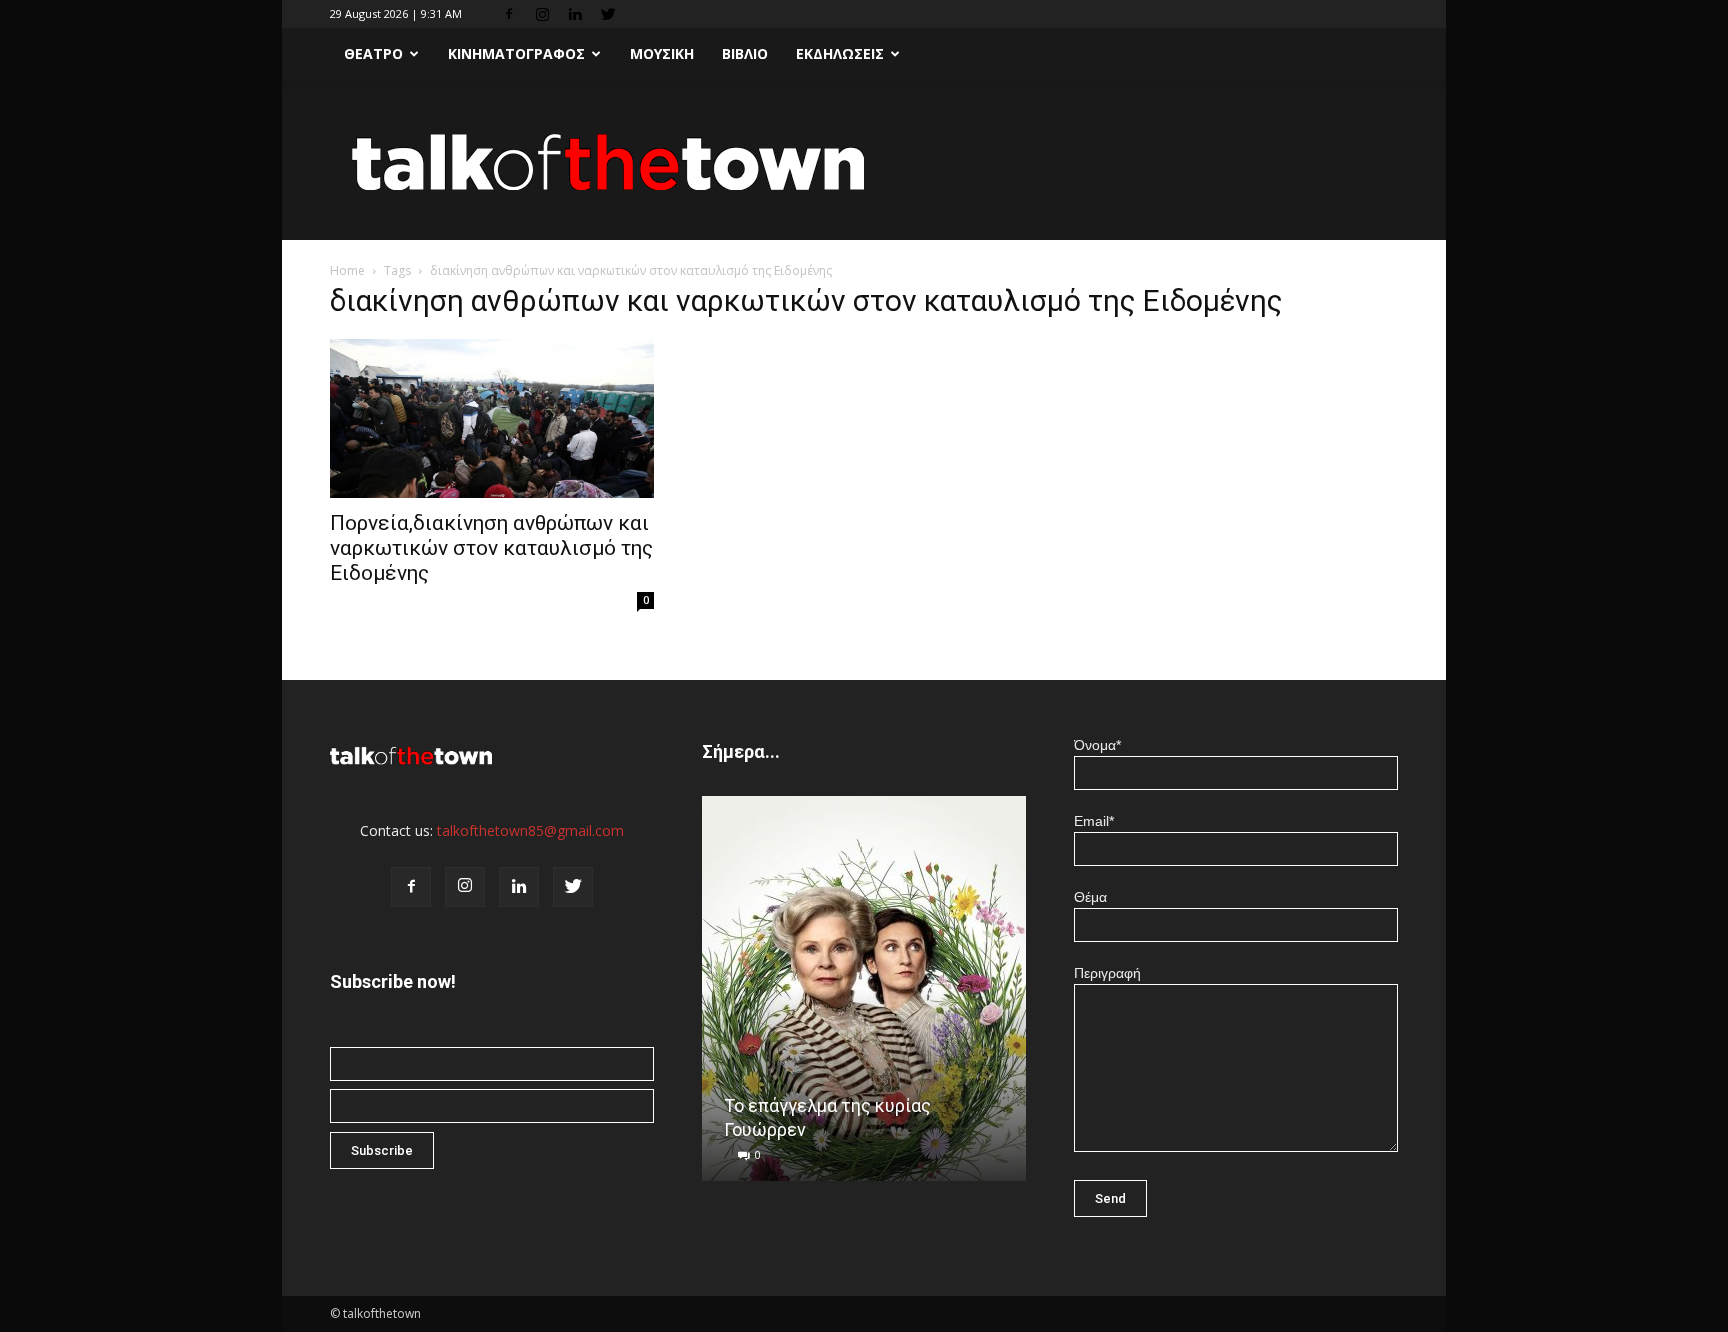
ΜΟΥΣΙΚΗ (662, 53)
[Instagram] (542, 14)
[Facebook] (509, 14)
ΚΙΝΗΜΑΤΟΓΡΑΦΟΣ (516, 53)
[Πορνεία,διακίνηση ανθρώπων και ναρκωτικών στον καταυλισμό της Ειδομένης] (492, 418)
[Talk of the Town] (864, 161)
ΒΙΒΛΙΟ (745, 53)
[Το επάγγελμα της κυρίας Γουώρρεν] (864, 996)
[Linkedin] (575, 14)
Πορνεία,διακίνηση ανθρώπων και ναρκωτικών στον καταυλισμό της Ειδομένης (491, 548)
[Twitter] (608, 14)
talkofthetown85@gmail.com (530, 830)
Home (347, 270)
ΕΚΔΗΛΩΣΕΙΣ (840, 53)
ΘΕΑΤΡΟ (373, 53)
